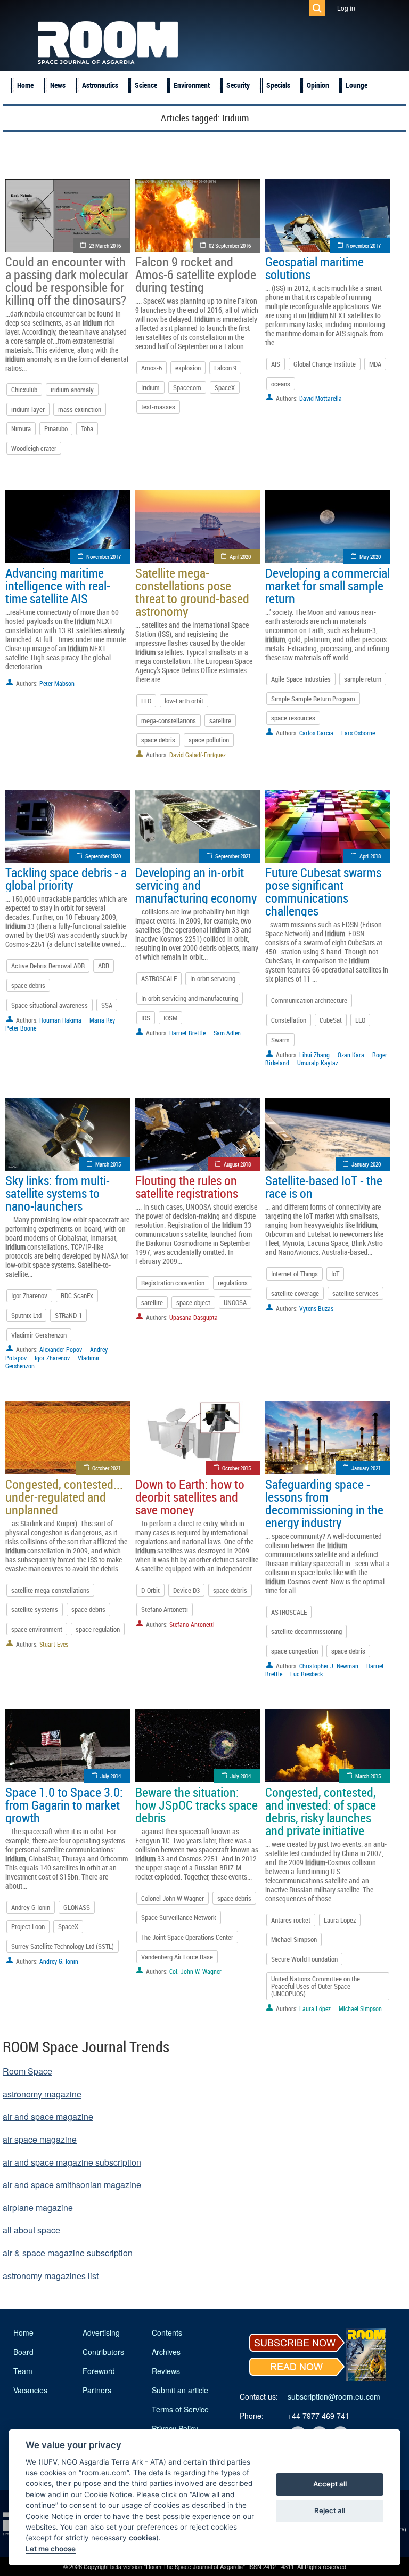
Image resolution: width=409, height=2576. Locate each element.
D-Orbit (150, 1590)
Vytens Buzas (316, 1308)
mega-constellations (169, 720)
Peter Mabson (57, 683)
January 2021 (366, 1468)
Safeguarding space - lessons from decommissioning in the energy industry (324, 1503)
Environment (192, 85)
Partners (97, 2390)
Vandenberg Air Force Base (177, 1957)
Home (25, 85)
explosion (188, 368)
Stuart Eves (54, 1644)
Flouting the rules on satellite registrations (187, 1187)
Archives (166, 2352)
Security (238, 85)
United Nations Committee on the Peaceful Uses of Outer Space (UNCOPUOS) (316, 1986)
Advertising (101, 2332)
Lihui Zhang (314, 1055)
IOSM (170, 1018)
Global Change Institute (325, 364)
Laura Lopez (340, 1920)
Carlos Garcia (316, 733)
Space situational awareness (50, 1005)
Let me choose (51, 2549)
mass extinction (80, 409)
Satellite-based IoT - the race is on (324, 1187)
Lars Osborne (358, 733)
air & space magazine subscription (68, 2253)
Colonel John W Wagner (173, 1898)
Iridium (150, 387)
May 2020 (370, 557)
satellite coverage (295, 1293)
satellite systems (35, 1609)
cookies (142, 2538)
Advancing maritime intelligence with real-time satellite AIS (58, 586)
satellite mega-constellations (50, 1590)
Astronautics (100, 85)
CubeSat (331, 1020)
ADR (104, 966)
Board (23, 2352)
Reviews (166, 2371)
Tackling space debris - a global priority (66, 879)
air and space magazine (48, 2116)
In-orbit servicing (213, 978)
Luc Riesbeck (306, 1674)
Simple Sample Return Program (313, 699)
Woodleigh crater (34, 448)
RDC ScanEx (77, 1295)
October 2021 (107, 1468)
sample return (363, 679)
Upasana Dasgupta (194, 1317)
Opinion (318, 85)
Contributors (103, 2352)
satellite (220, 720)
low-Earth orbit (184, 701)
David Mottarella (321, 398)
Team (23, 2371)
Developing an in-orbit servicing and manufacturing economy (196, 885)
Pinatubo (56, 428)
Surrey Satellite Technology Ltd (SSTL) (63, 1946)
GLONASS (77, 1907)
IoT (335, 1274)
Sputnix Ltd (26, 1315)
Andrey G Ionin (31, 1907)
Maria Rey (102, 1020)
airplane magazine (38, 2208)
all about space (31, 2230)
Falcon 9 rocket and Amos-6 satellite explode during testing (196, 274)
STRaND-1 (68, 1315)
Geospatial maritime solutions (314, 268)
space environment (37, 1629)
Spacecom (187, 387)
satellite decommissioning (306, 1631)
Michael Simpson (294, 1939)
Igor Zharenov (29, 1295)
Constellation (289, 1020)
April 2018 (370, 856)
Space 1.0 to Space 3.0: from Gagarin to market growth (64, 1805)
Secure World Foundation (304, 1959)
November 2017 (363, 245)
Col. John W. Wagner (195, 1971)
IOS (146, 1018)
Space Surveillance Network (179, 1917)
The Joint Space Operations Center (187, 1937)
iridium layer (28, 409)
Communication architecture (309, 1000)
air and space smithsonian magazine (72, 2185)
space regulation (98, 1629)
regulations (233, 1283)
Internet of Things (295, 1274)
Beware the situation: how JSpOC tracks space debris (197, 1805)
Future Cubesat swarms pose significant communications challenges (323, 892)
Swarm (280, 1040)
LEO (146, 701)
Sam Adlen (227, 1033)
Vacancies (30, 2390)
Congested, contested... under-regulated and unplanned (64, 1497)
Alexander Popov (61, 1349)
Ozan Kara (351, 1055)
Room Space (27, 2071)
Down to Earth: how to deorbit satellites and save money (190, 1497)
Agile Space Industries (301, 679)
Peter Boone (21, 1028)
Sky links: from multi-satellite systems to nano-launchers (58, 1193)
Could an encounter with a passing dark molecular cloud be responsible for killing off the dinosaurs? (67, 281)
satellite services (355, 1293)
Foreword (99, 2371)
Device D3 (186, 1590)
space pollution (209, 740)
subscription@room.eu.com (334, 2396)
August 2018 (237, 1164)
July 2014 (111, 1776)
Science (146, 85)
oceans (281, 384)
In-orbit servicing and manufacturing (190, 998)
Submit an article (180, 2390)
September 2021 (233, 856)
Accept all (330, 2484)
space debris (158, 740)
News (58, 85)
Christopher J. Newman (329, 1666)
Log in (346, 8)
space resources (293, 718)
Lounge (357, 85)
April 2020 (240, 557)
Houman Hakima (60, 1020)
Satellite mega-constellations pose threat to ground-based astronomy (192, 592)
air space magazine (40, 2139)
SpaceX (225, 387)
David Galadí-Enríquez (198, 755)
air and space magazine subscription (72, 2162)
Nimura (21, 428)
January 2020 (366, 1164)
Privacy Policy (175, 2428)
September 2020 (103, 856)
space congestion (295, 1651)
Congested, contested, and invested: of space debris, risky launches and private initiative (321, 1811)
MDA (375, 364)
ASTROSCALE (159, 978)
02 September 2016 (230, 245)
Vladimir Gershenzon (39, 1335)
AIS (276, 364)
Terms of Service (180, 2409)
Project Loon (28, 1926)
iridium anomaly (72, 390)
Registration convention (173, 1283)
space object (193, 1302)
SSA (107, 1005)
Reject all (330, 2510)
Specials (278, 85)
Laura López (315, 2008)
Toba (87, 428)
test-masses (158, 407)
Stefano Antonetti (165, 1609)
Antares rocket (291, 1920)
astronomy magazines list (51, 2276)
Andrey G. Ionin (59, 1961)
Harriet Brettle (187, 1033)
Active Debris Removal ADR (48, 966)
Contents (167, 2332)
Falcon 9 (225, 368)
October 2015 (236, 1468)
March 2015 (108, 1164)
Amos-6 (152, 368)
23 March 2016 (105, 245)
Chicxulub (24, 390)
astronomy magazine (42, 2094)
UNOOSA (235, 1302)
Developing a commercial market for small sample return (328, 586)
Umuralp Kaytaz (318, 1063)
